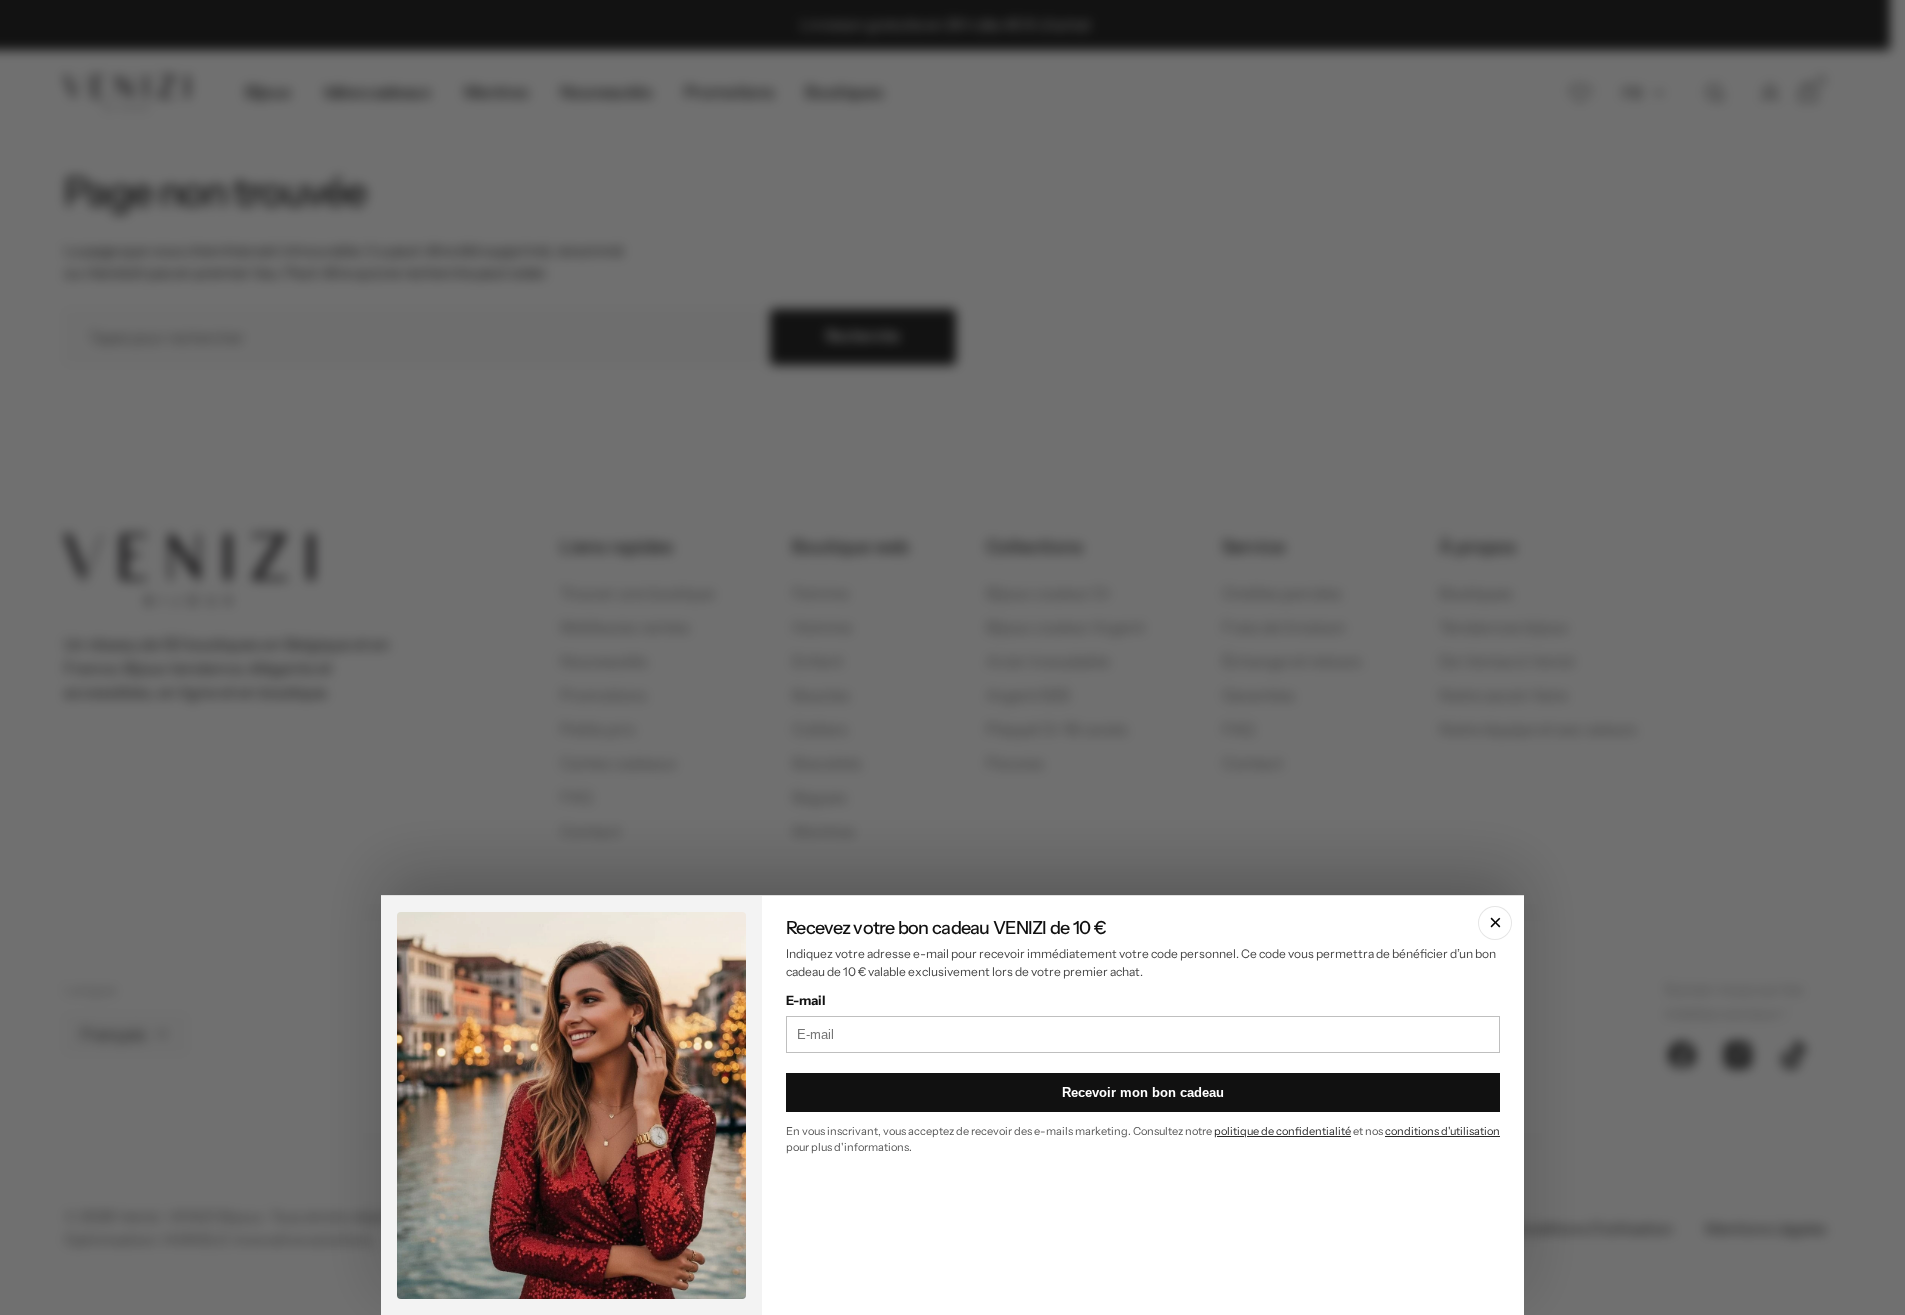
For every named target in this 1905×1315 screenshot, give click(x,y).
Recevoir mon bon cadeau (1143, 1092)
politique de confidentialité (1282, 1131)
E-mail (806, 1000)
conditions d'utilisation (1442, 1131)
